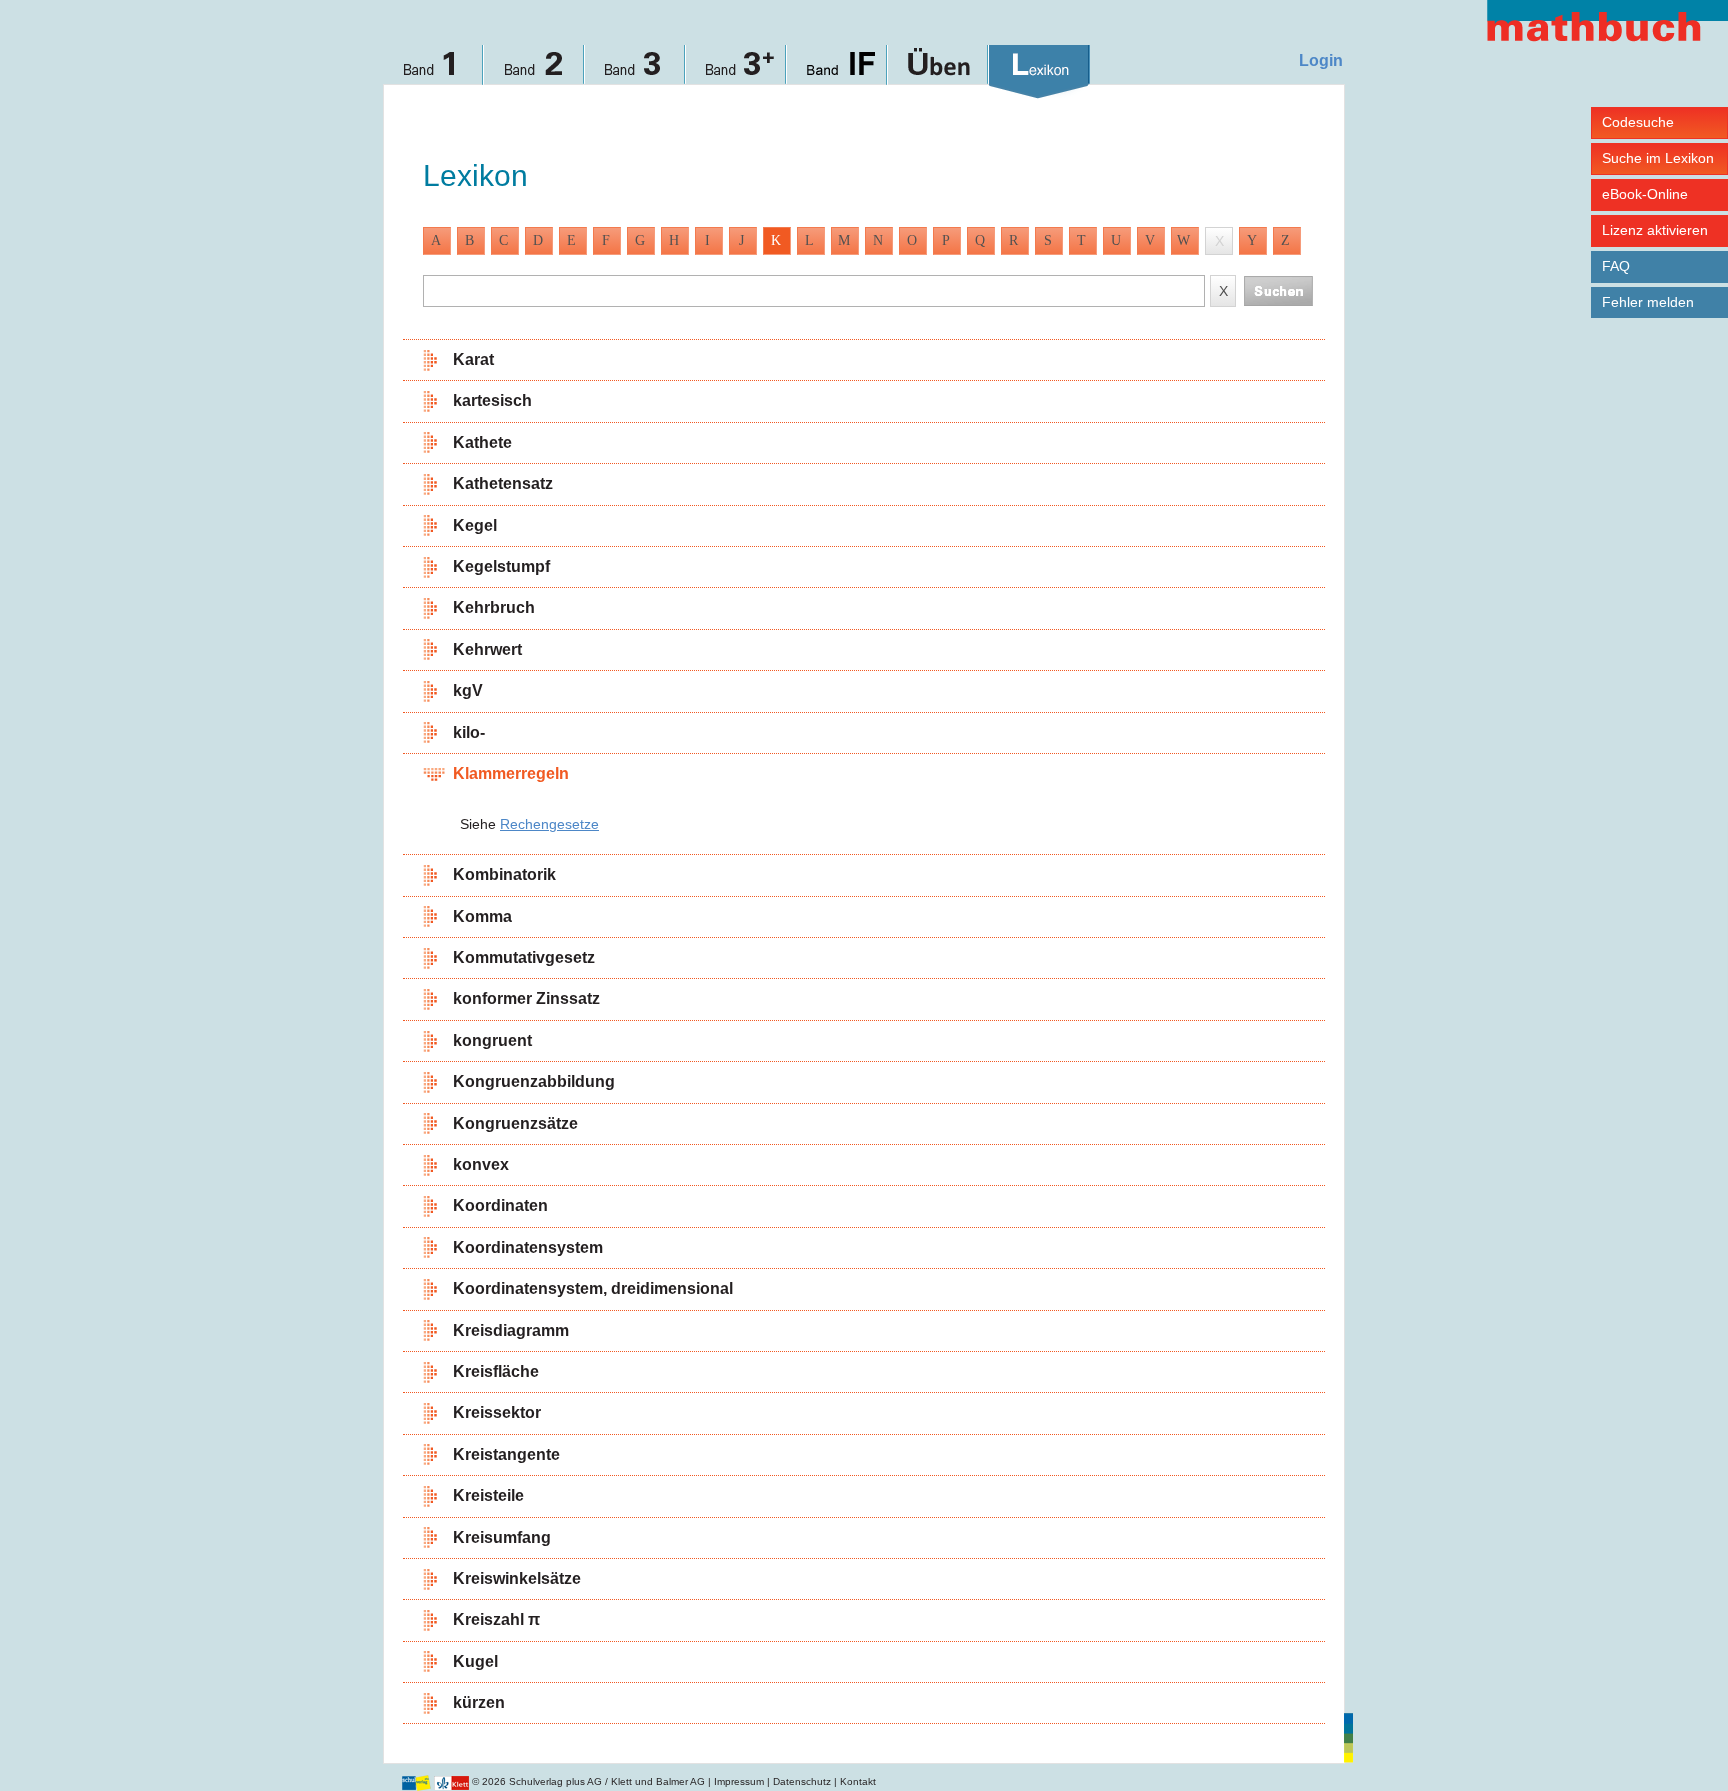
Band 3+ (736, 72)
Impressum (739, 1781)
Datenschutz (802, 1781)
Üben (938, 72)
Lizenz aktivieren (1655, 230)
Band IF (837, 72)
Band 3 (635, 72)
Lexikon (1039, 72)
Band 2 (534, 72)
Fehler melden (1648, 302)
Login (1321, 60)
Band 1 (433, 72)
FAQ (1616, 266)
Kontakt (858, 1781)
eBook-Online (1645, 194)
